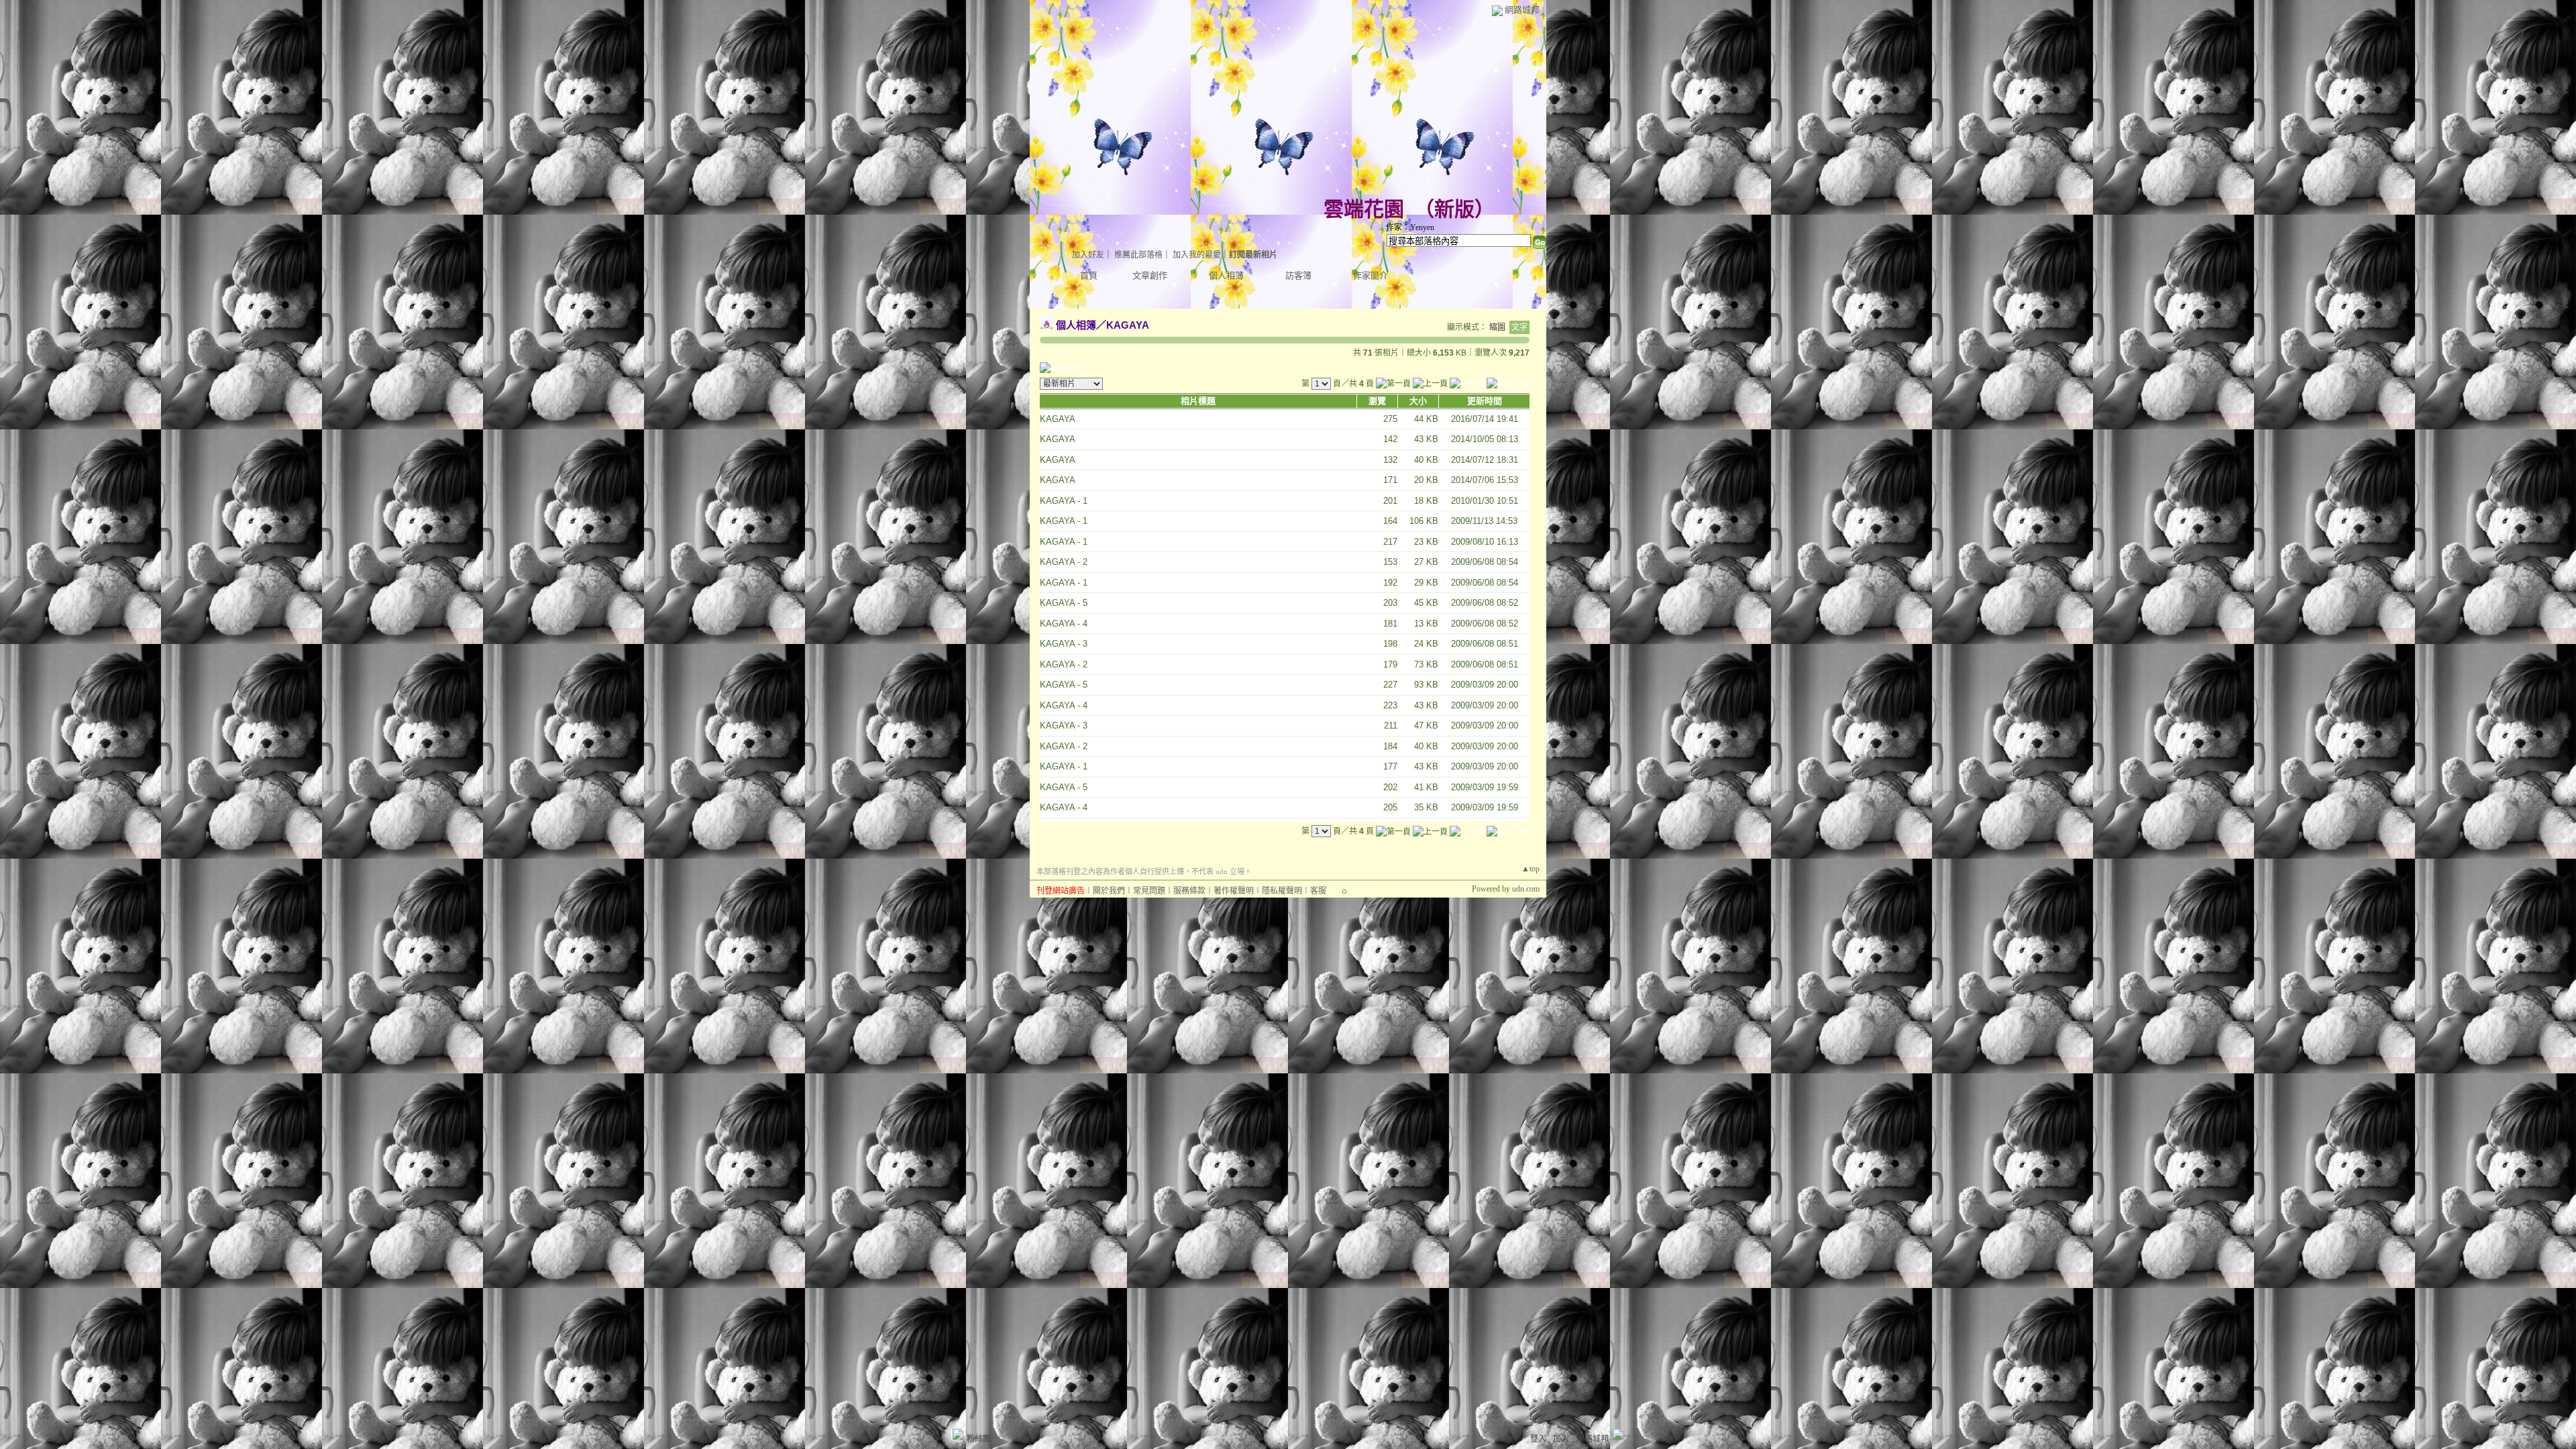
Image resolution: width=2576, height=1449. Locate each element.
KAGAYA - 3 (1064, 644)
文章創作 (1150, 275)
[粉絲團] (958, 1434)
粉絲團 (979, 1439)
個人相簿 (1226, 275)
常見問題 (1149, 891)
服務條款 (1189, 891)
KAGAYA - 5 (1064, 603)
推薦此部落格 (1138, 255)
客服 (1318, 891)
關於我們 (1109, 891)
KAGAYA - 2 (1064, 562)
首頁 (1089, 275)
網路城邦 (1522, 10)
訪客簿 (1298, 275)
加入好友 (1088, 255)
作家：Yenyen (1410, 227)
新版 (1454, 209)
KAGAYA (1128, 325)
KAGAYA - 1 (1064, 501)
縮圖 (1497, 327)
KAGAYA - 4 (1064, 624)
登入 (1538, 1439)
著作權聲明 (1234, 891)
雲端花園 (1364, 209)
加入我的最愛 (1197, 255)
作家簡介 (1371, 275)
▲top (1531, 869)
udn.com (1526, 889)
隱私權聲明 (1282, 891)
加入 (1561, 1439)
